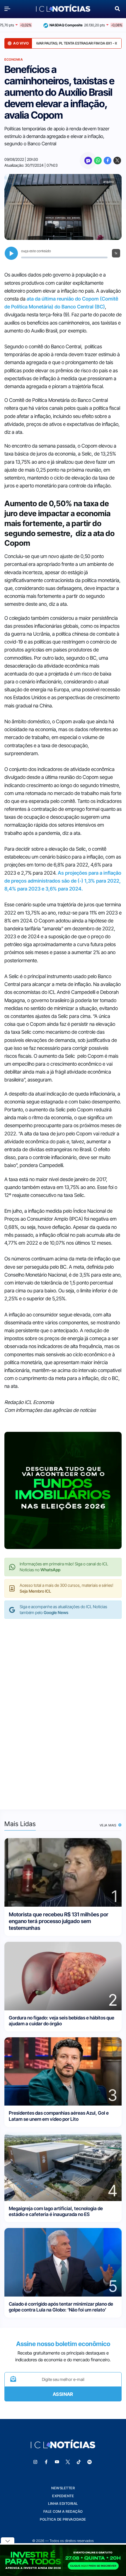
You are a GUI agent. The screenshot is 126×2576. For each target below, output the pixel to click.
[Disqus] (63, 1708)
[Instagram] (35, 2462)
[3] (63, 2071)
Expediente (63, 2496)
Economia (14, 59)
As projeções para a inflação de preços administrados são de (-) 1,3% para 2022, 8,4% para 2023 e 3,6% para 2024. (63, 881)
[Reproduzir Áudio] (11, 253)
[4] (63, 2166)
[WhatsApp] (98, 161)
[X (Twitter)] (117, 161)
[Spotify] (90, 2462)
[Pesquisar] (117, 8)
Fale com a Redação (63, 2511)
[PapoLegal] (88, 161)
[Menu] (9, 9)
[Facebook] (108, 161)
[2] (63, 1976)
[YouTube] (57, 2462)
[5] (63, 2262)
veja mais (109, 1825)
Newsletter (63, 2488)
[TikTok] (79, 2462)
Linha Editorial (63, 2504)
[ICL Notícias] (63, 9)
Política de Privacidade (63, 2519)
